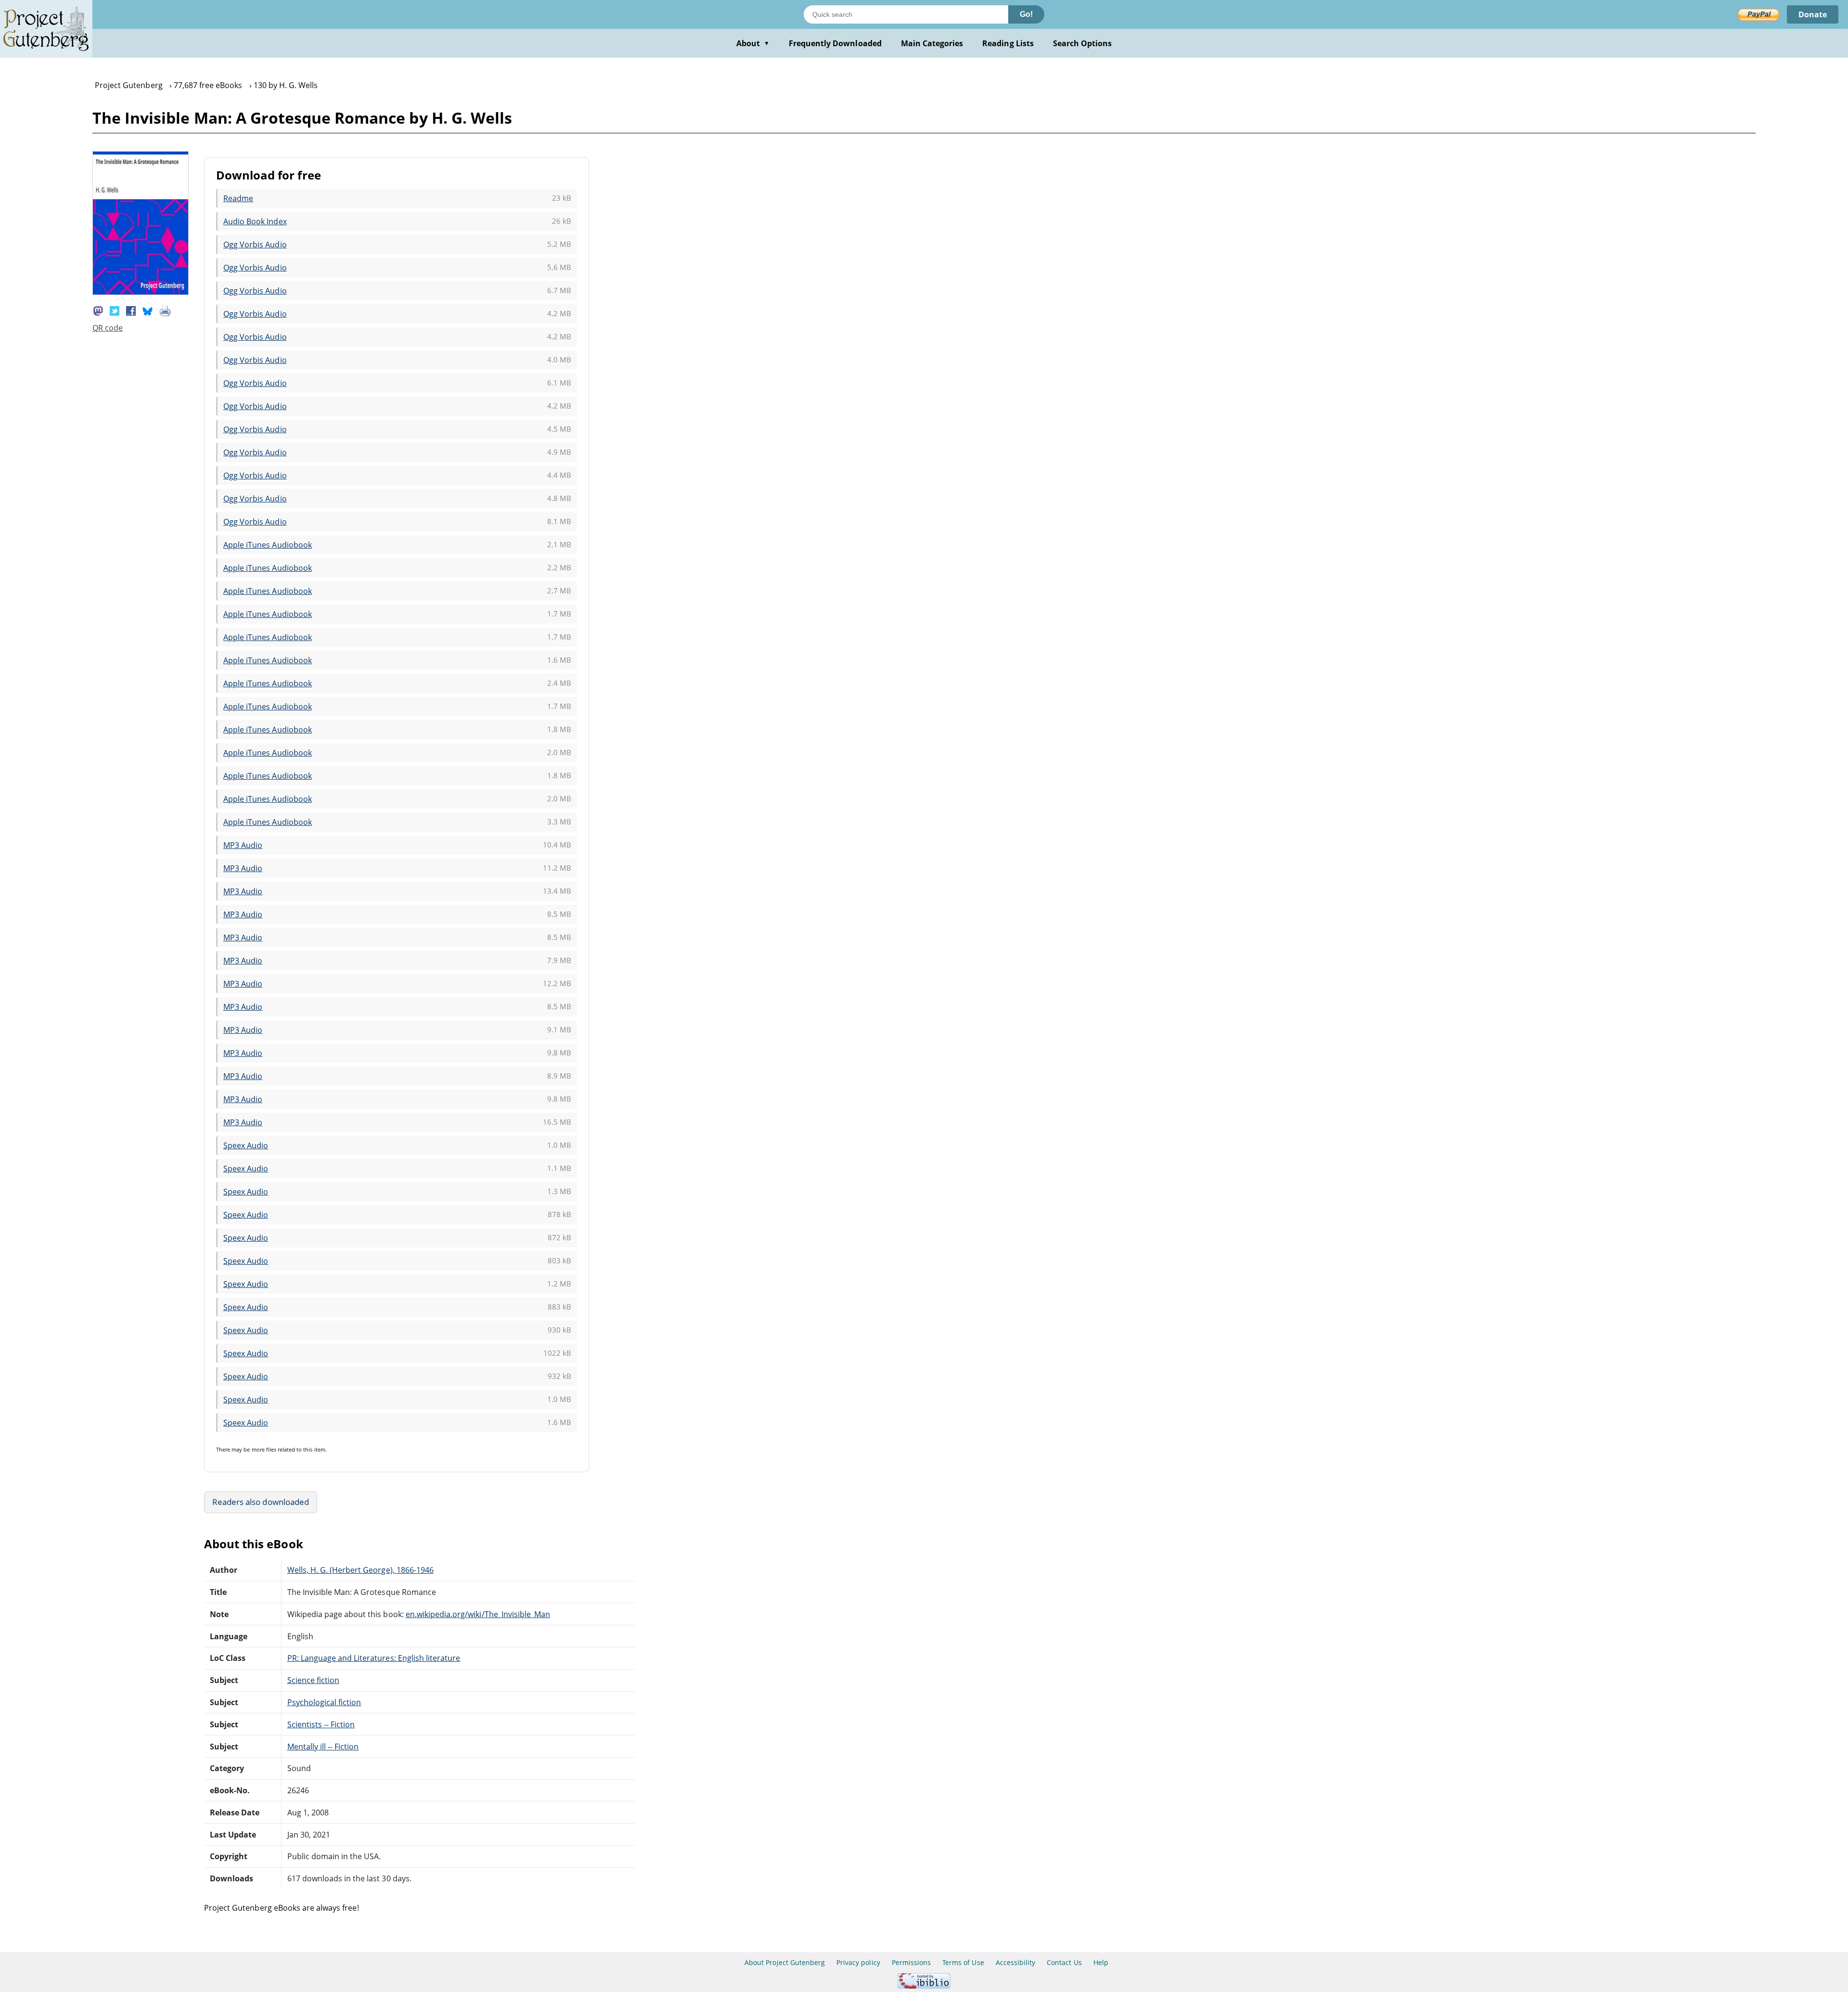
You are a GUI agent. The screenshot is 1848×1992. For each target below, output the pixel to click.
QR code (108, 328)
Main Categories (932, 43)
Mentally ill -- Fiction (323, 1747)
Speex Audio (246, 1145)
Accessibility (1016, 1962)
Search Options (1083, 43)
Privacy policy (858, 1962)
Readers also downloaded (261, 1502)
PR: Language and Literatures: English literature (374, 1658)
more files (264, 1449)
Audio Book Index (255, 221)
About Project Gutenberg (785, 1962)
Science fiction (314, 1680)
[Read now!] (141, 292)
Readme (238, 198)
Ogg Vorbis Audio (255, 244)
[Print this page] (165, 310)
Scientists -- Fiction (321, 1724)
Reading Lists (1008, 43)
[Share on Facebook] (131, 310)
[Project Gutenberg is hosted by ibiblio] (924, 1986)
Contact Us (1064, 1962)
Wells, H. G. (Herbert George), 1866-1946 (361, 1570)
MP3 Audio (243, 845)
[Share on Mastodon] (98, 310)
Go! (1026, 14)
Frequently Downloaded (835, 43)
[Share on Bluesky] (148, 310)
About (753, 43)
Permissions (911, 1962)
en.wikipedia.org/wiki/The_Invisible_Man (478, 1614)
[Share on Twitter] (115, 310)
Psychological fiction (324, 1702)
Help (1101, 1962)
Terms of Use (963, 1962)
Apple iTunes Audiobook (268, 545)
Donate (1813, 14)
